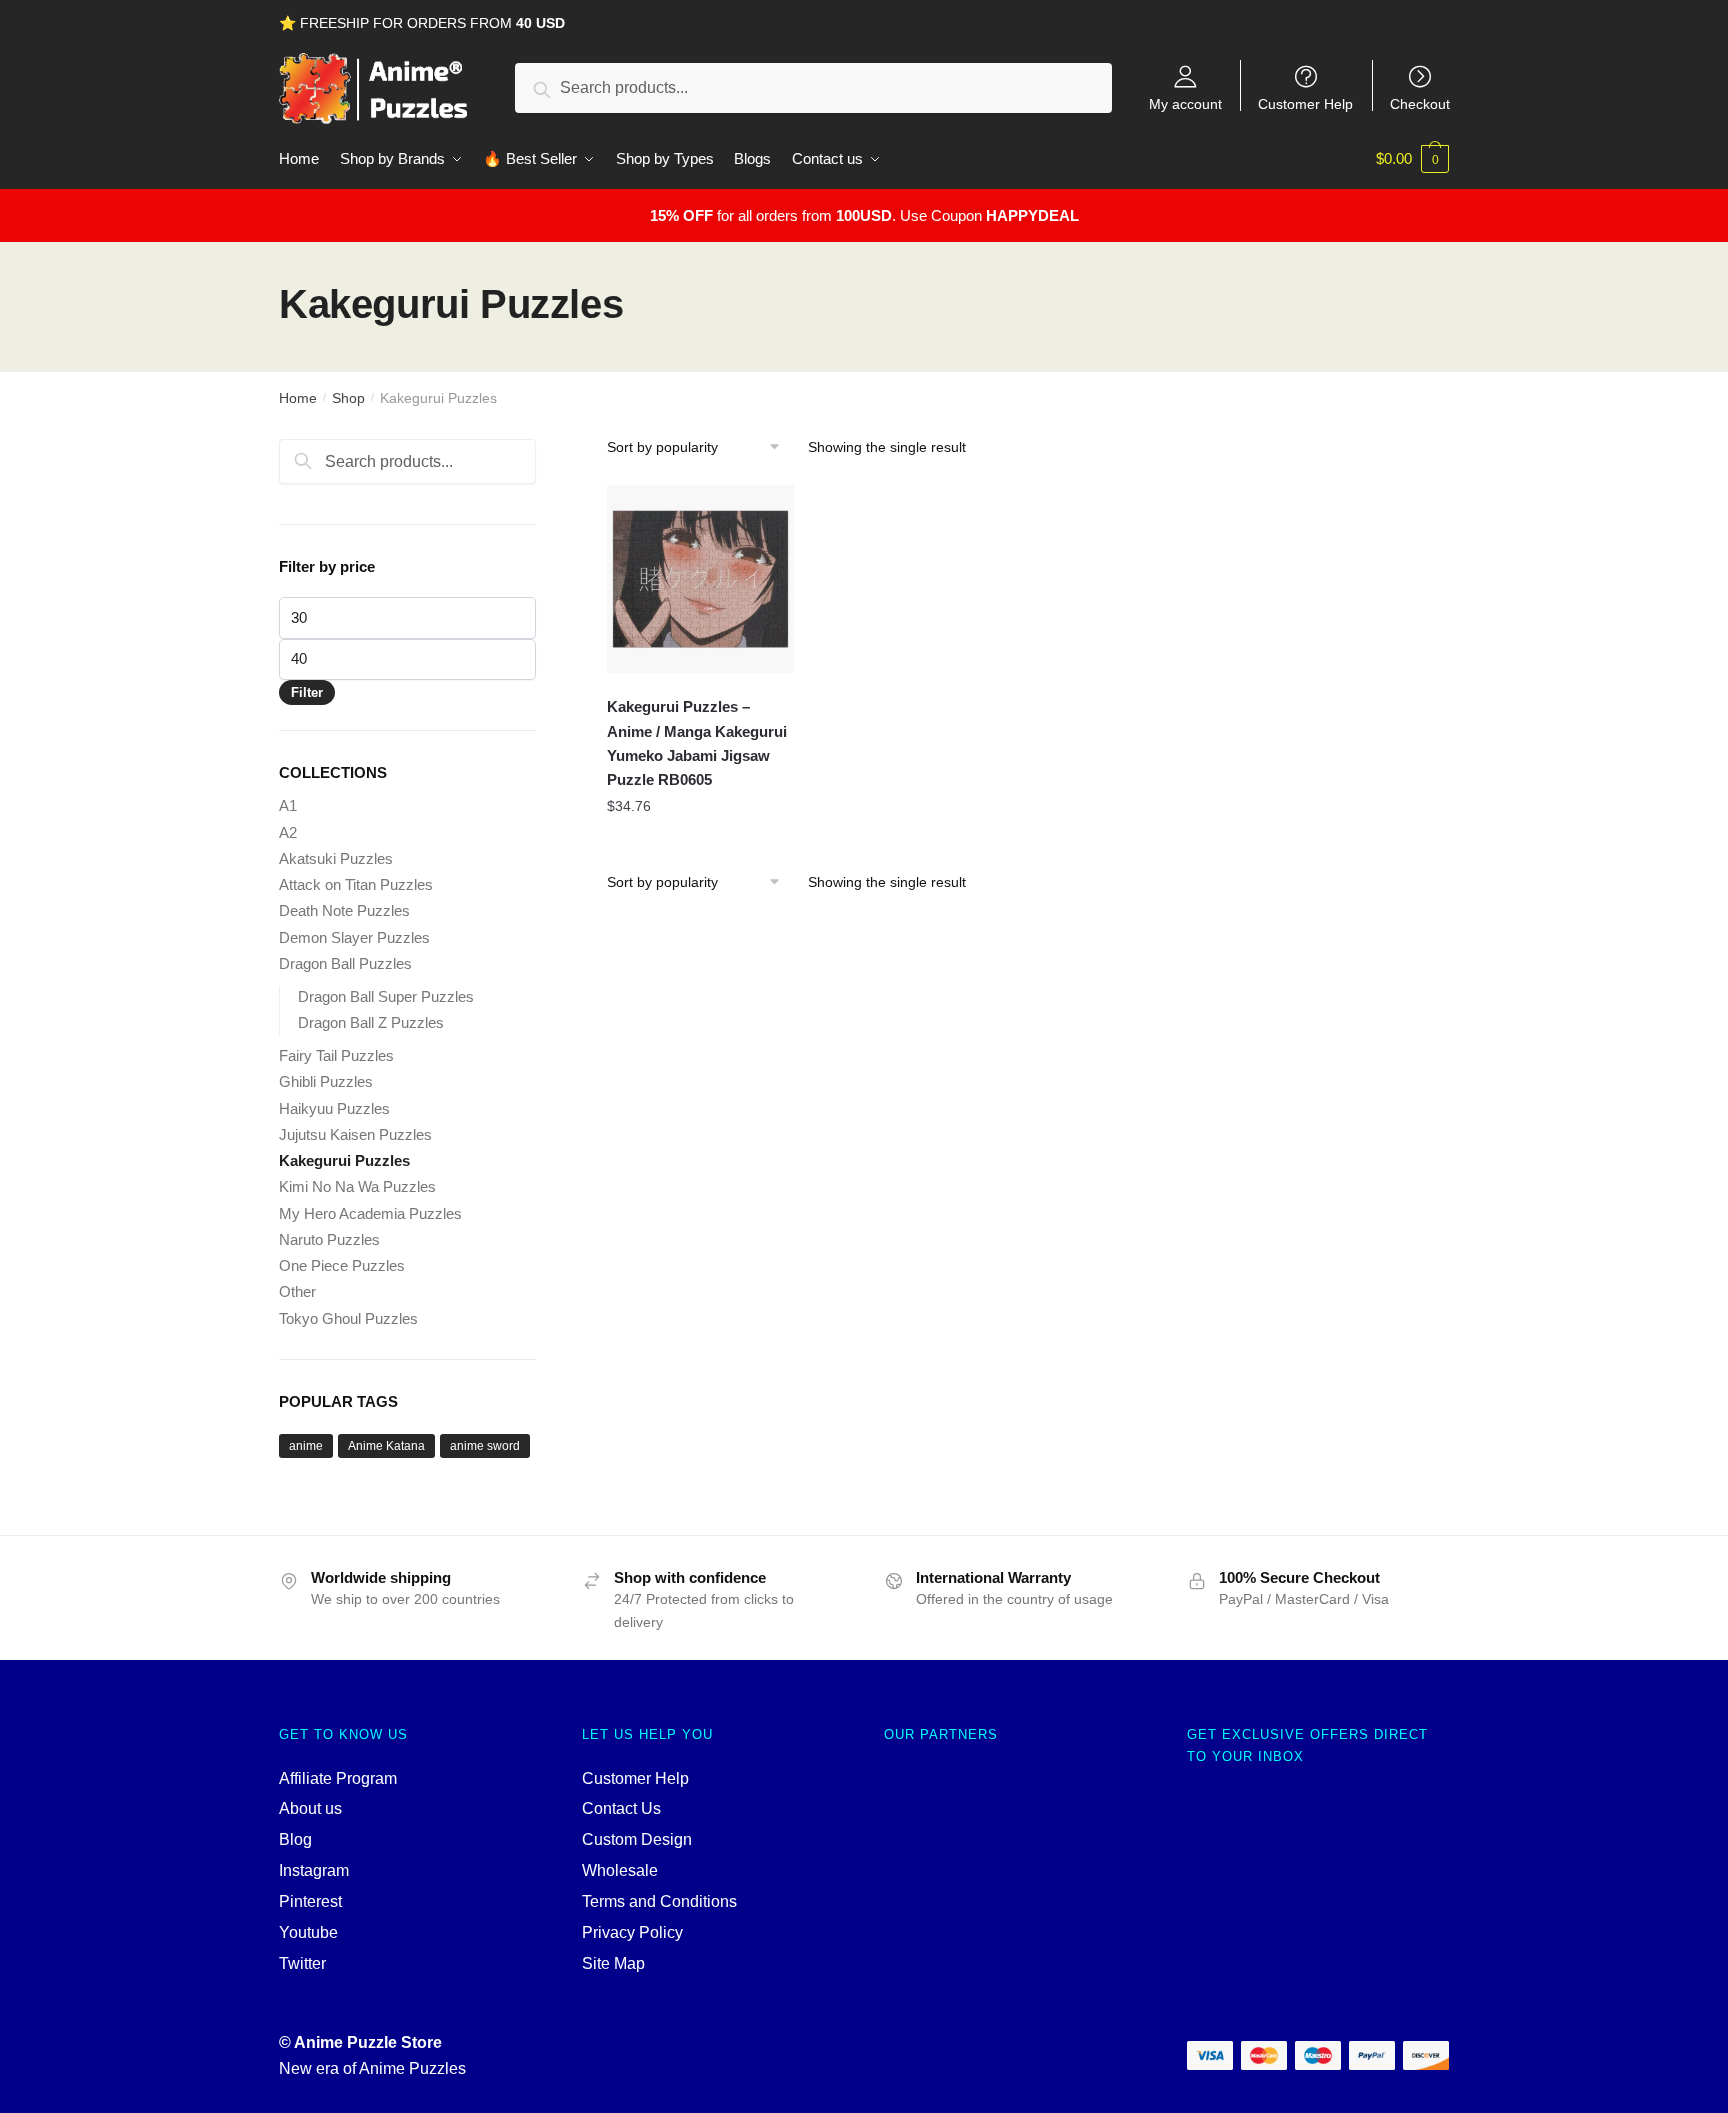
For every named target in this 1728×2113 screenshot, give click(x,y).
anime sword (485, 1446)
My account (1185, 103)
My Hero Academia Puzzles (370, 1213)
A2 (288, 832)
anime (306, 1446)
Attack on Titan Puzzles (356, 884)
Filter (307, 692)
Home (298, 398)
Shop (348, 398)
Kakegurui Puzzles (344, 1160)
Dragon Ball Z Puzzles (371, 1022)
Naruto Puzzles (329, 1239)
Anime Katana (386, 1446)
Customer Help (1305, 103)
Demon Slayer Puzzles (354, 937)
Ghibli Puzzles (326, 1081)
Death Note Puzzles (344, 910)
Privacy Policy (632, 1932)
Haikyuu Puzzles (334, 1108)
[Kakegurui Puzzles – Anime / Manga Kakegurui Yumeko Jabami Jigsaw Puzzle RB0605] (701, 579)
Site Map (613, 1963)
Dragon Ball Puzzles (345, 963)
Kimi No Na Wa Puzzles (357, 1186)
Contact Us (621, 1808)
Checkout (1420, 103)
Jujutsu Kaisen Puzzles (355, 1134)
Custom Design (637, 1839)
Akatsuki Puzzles (336, 858)
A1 (288, 805)
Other (297, 1291)
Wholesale (620, 1870)
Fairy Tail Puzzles (336, 1055)
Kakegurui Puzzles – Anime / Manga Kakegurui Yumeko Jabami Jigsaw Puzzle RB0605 (697, 743)
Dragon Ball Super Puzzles (386, 996)
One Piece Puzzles (342, 1265)
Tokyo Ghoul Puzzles (348, 1318)
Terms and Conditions (659, 1901)
